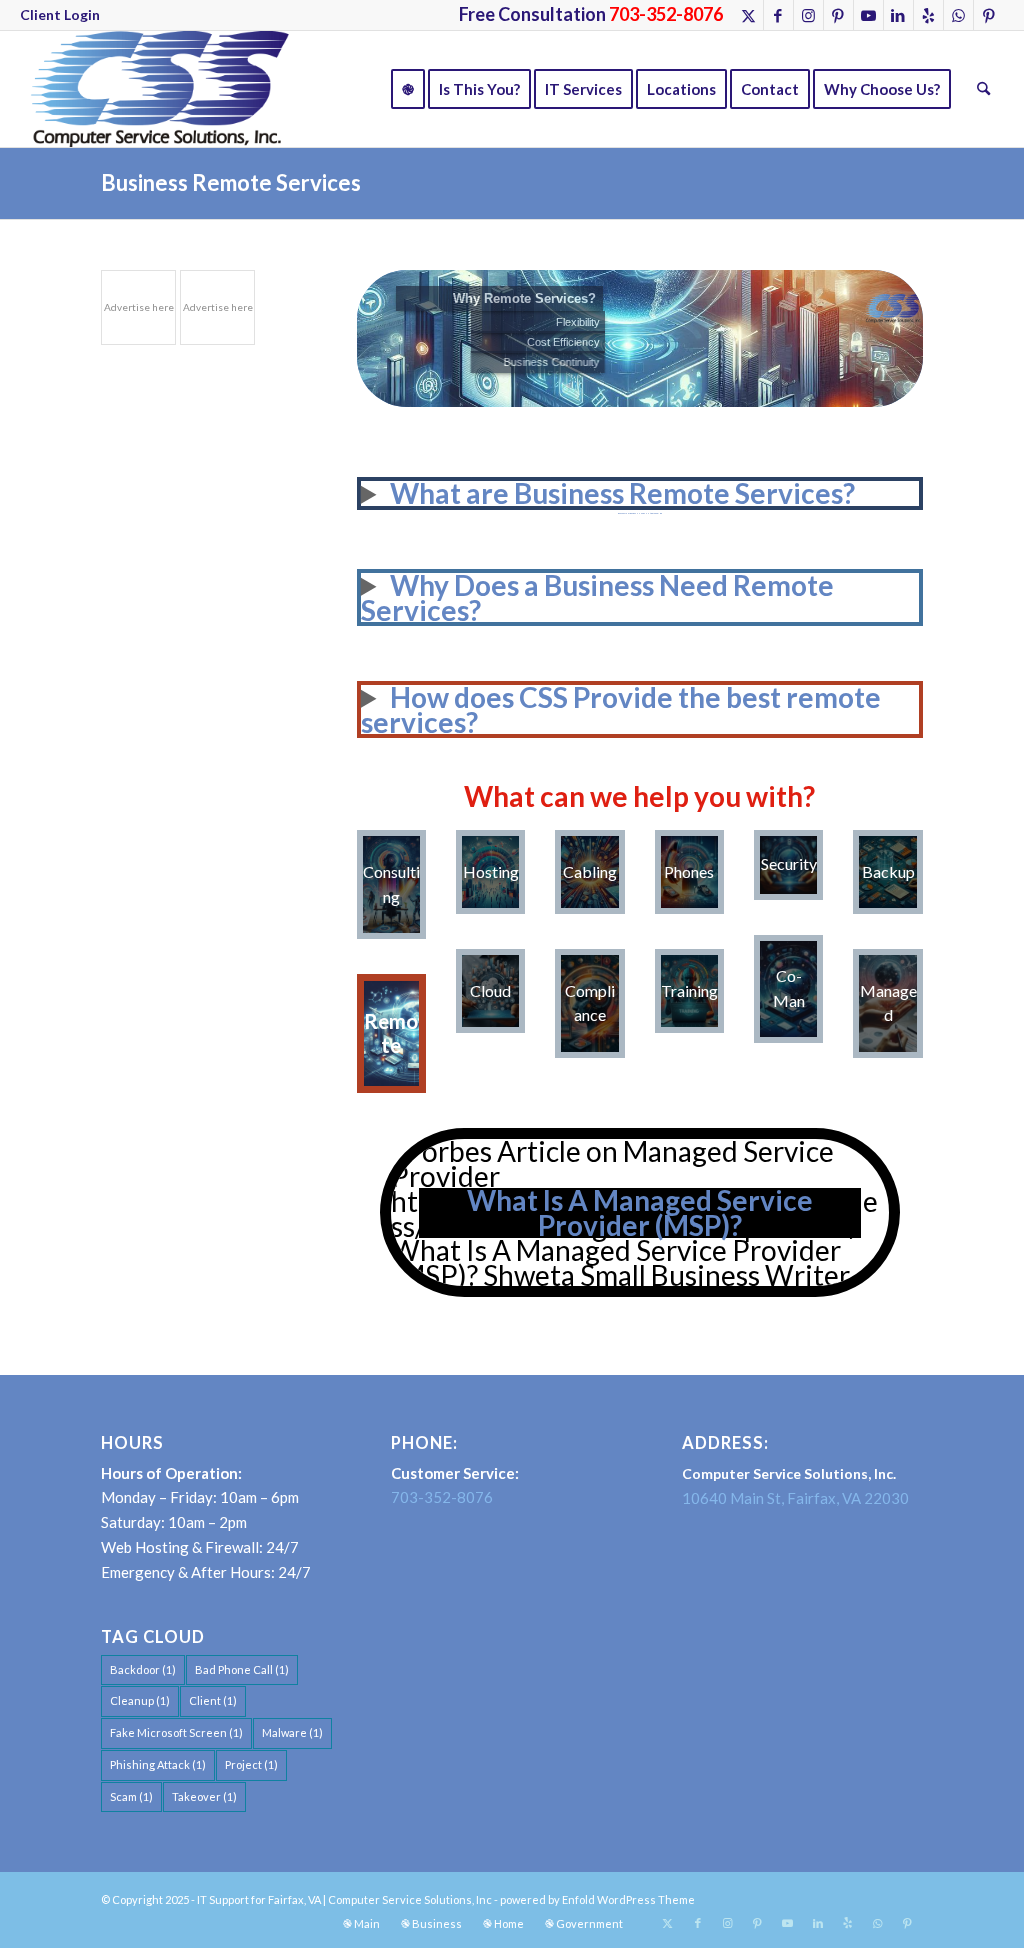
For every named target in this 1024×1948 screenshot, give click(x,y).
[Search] (983, 89)
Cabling (590, 871)
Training (689, 990)
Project (251, 1764)
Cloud (490, 990)
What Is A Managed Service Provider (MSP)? (640, 1212)
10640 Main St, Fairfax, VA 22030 (795, 1498)
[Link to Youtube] (868, 15)
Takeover (204, 1796)
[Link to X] (748, 15)
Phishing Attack (158, 1764)
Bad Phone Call (242, 1669)
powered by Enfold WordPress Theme (597, 1899)
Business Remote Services (231, 182)
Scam (131, 1796)
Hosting (491, 871)
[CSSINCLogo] (154, 89)
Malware (292, 1732)
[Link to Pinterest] (838, 15)
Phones (689, 871)
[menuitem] (60, 15)
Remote (391, 1033)
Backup (888, 871)
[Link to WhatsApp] (958, 15)
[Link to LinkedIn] (898, 15)
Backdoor (143, 1669)
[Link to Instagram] (808, 15)
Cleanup (140, 1700)
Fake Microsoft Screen (176, 1732)
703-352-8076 (442, 1497)
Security (789, 863)
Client (213, 1700)
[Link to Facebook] (778, 15)
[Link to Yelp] (928, 15)
